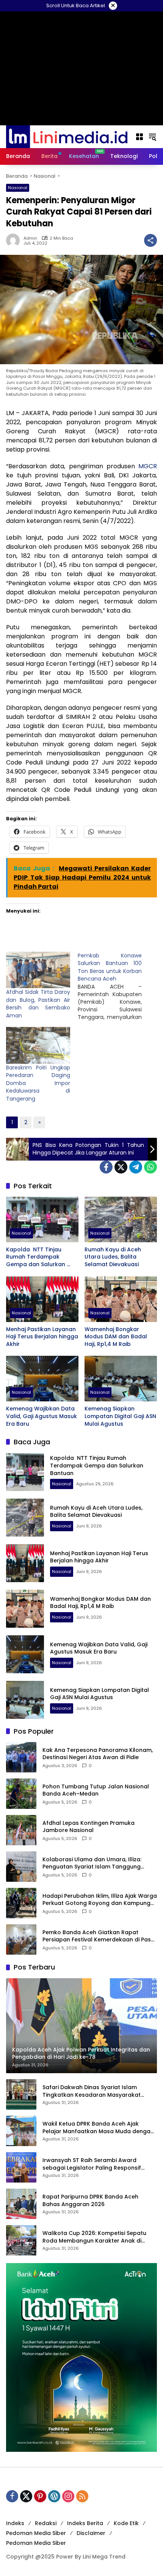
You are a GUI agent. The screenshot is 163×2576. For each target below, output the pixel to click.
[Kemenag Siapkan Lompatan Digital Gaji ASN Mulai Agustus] (121, 1379)
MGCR (146, 466)
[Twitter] (121, 1167)
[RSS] (82, 2496)
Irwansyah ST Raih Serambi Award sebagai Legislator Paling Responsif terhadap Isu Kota (92, 2164)
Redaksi (46, 2523)
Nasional (18, 188)
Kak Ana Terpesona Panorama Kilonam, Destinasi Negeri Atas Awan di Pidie (98, 1754)
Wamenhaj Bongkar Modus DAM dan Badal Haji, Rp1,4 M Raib (116, 1337)
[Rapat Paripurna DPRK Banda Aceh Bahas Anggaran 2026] (21, 2204)
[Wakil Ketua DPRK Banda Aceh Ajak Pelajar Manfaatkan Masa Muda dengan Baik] (21, 2131)
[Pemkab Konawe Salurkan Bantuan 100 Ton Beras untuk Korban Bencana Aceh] (114, 986)
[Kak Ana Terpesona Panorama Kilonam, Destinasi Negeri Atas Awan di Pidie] (21, 1757)
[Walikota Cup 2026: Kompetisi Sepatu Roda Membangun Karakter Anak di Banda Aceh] (21, 2240)
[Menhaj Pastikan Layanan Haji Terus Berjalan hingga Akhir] (42, 1299)
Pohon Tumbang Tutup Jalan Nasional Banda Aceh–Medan (96, 1790)
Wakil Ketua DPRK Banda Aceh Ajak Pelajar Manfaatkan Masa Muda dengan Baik (98, 2128)
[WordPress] (54, 2496)
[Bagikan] (150, 240)
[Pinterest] (40, 2496)
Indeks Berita (85, 2523)
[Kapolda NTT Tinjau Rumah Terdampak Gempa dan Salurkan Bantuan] (42, 1219)
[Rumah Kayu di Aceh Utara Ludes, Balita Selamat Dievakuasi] (121, 1219)
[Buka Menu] (139, 137)
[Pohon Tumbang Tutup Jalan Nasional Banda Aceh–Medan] (21, 1794)
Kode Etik (126, 2523)
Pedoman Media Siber (36, 2533)
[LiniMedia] (67, 136)
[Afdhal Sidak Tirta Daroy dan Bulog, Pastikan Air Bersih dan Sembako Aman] (38, 970)
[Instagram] (68, 2496)
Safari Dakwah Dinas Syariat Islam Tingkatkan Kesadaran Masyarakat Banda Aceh (92, 2091)
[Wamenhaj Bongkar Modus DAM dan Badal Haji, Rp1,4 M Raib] (121, 1299)
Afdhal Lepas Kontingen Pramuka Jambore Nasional (89, 1827)
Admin (30, 238)
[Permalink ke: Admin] (15, 240)
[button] (152, 137)
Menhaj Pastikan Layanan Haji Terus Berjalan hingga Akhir (42, 1337)
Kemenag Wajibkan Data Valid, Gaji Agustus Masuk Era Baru (42, 1416)
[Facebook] (106, 1167)
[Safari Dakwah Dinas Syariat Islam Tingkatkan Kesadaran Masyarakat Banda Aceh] (21, 2094)
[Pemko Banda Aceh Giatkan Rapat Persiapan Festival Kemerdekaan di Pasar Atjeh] (21, 1940)
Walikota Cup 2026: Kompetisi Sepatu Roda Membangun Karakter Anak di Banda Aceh (94, 2237)
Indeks (15, 2523)
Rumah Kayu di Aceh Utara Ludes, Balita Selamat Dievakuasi (113, 1257)
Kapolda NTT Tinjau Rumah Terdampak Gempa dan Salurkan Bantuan (36, 1257)
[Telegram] (136, 1167)
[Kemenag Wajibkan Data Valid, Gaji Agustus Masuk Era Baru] (42, 1379)
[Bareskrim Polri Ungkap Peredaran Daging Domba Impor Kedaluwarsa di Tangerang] (38, 1045)
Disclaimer (91, 2533)
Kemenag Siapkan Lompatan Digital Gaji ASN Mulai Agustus (120, 1416)
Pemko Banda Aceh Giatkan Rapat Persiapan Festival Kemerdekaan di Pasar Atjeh (100, 1936)
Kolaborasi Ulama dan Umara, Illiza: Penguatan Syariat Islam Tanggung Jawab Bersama (92, 1863)
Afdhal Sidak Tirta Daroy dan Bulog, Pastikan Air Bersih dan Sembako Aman (38, 1004)
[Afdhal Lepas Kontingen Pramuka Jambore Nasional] (21, 1830)
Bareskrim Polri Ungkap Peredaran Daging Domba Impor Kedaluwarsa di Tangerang (38, 1083)
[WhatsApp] (150, 1167)
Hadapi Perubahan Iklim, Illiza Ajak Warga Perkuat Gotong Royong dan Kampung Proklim (100, 1900)
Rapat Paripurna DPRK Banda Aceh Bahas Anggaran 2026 (90, 2201)
